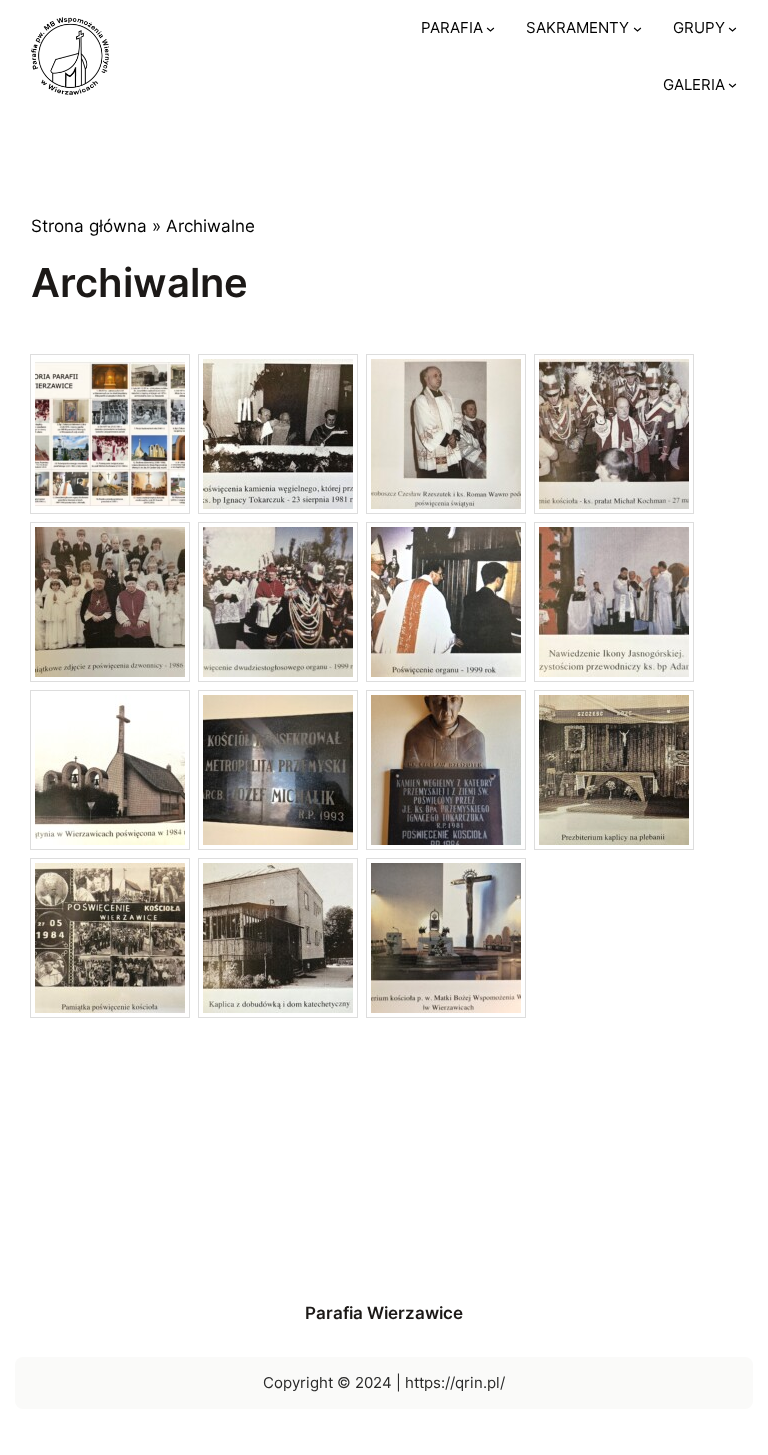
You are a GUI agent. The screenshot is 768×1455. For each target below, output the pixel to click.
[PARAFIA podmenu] (490, 28)
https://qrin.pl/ (455, 1382)
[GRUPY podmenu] (732, 28)
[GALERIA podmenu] (732, 84)
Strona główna (89, 225)
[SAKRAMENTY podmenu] (637, 28)
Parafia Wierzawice (384, 1313)
